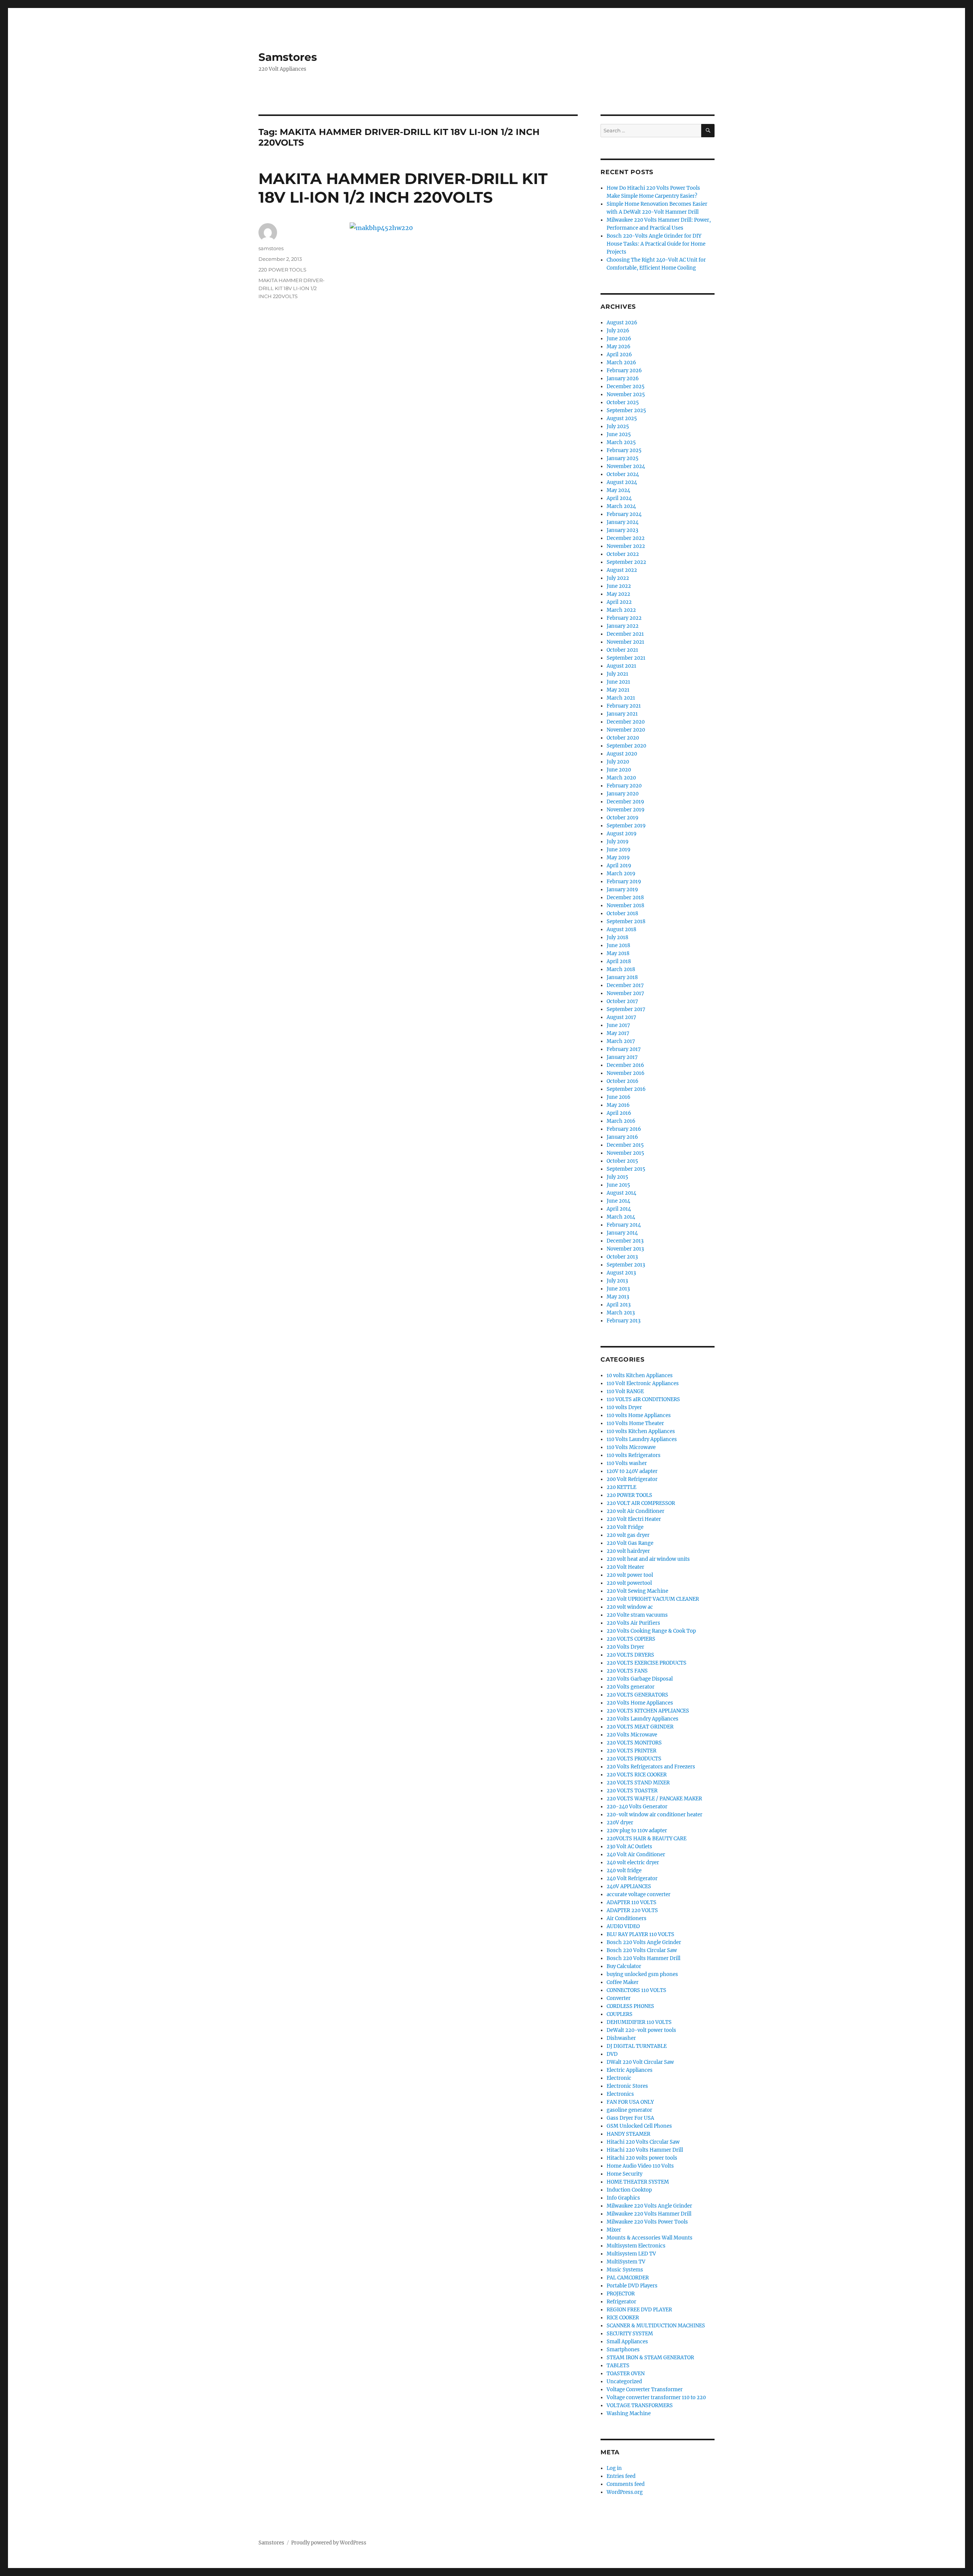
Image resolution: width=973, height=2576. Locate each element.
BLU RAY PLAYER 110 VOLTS (640, 1934)
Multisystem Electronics (636, 2246)
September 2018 (626, 921)
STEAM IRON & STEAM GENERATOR (650, 2358)
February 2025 (624, 450)
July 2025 (618, 426)
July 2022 (618, 578)
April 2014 (619, 1209)
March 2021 (621, 698)
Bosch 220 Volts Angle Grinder (644, 1942)
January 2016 (622, 1137)
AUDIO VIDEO (623, 1926)
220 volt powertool (629, 1583)
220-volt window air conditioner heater (654, 1815)
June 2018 (618, 945)
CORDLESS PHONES (630, 2006)
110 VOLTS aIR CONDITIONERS (643, 1399)
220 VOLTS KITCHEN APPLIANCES (648, 1711)
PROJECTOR (621, 2294)
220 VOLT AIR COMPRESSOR (641, 1503)
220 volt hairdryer (628, 1551)
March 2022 (621, 610)
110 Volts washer (627, 1463)
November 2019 (626, 810)
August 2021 (621, 666)
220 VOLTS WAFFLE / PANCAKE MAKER (654, 1799)
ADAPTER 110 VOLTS (631, 1902)
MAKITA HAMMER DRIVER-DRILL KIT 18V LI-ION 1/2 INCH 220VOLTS (403, 188)
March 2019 (621, 874)
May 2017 (618, 1033)
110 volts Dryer (624, 1407)
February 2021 (624, 706)
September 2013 (626, 1265)
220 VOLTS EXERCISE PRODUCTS (647, 1663)
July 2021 (617, 674)
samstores (271, 248)
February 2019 (624, 882)
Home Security (624, 2174)
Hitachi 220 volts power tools (642, 2158)
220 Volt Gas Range (630, 1543)
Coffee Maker (623, 1982)
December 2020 (626, 722)
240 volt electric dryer (633, 1863)
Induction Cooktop (629, 2190)
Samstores (288, 57)
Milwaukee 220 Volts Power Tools (647, 2222)
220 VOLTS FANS (627, 1671)
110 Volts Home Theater (635, 1423)
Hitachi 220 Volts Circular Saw (643, 2142)
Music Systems (625, 2270)
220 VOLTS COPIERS (631, 1639)
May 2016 (618, 1105)
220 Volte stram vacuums (637, 1615)
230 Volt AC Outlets (629, 1847)
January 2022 (623, 626)
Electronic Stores (627, 2086)
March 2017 (621, 1041)
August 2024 (622, 482)
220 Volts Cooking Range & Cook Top (651, 1631)
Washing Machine (629, 2413)
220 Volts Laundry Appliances (643, 1719)
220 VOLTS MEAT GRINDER (640, 1727)
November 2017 (625, 993)
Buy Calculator (624, 1966)
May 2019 (618, 858)
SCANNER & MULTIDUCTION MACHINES (656, 2326)
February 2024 (624, 514)
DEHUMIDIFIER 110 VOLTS (639, 2022)
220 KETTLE (621, 1487)
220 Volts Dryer (625, 1647)
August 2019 (622, 834)
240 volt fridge (624, 1870)
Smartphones (623, 2350)
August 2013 (621, 1273)
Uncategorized (624, 2382)
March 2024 (621, 506)
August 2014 (621, 1193)
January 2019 (622, 890)
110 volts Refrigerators (634, 1455)
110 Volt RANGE (625, 1391)
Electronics (620, 2094)
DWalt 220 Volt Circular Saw (640, 2062)
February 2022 (624, 618)
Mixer (614, 2230)
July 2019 (618, 842)
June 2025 (619, 434)
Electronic (619, 2078)
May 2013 (618, 1297)
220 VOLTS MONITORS (634, 1743)
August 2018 (621, 929)
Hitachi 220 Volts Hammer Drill (645, 2150)
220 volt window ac (630, 1607)
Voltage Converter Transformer (645, 2390)
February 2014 (624, 1225)
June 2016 (619, 1097)
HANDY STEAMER (628, 2134)
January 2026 (623, 379)
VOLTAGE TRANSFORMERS (640, 2405)
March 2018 (621, 969)
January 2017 (622, 1057)
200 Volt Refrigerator (632, 1479)
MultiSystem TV (626, 2262)
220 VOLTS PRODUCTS (634, 1759)
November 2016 (626, 1073)
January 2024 (623, 522)
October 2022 (623, 554)
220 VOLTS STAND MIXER (638, 1783)
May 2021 (618, 690)
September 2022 (626, 562)
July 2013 (617, 1281)
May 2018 (618, 953)
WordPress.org (625, 2492)
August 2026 (622, 323)
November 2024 (626, 466)
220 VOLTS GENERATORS (637, 1695)
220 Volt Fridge (625, 1527)
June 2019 (619, 850)
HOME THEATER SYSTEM (638, 2182)
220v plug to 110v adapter (637, 1831)
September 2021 (626, 658)
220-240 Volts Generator (637, 1807)
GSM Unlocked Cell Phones (639, 2126)
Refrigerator (621, 2302)
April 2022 (619, 602)
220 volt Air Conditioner (635, 1511)
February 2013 (624, 1321)
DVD (612, 2054)
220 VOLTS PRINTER (631, 1751)
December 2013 (625, 1241)
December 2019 (625, 802)
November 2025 (626, 394)
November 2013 (625, 1249)
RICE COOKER (623, 2318)
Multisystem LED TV (631, 2254)
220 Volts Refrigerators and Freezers (651, 1767)
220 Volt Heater (625, 1567)
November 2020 (626, 730)
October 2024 (623, 474)
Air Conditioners (627, 1918)
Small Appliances (627, 2342)
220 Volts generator (631, 1687)
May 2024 (618, 490)
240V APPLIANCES (629, 1886)
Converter (619, 1998)
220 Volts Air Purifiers (633, 1623)
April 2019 (619, 866)
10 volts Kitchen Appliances (640, 1375)
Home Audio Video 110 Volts (640, 2166)
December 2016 (625, 1065)
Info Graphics (623, 2198)
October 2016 (623, 1081)
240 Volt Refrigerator (632, 1878)
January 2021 (622, 714)
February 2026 (624, 371)
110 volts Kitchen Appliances (641, 1431)
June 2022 (619, 586)
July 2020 (618, 762)
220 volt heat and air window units (648, 1559)
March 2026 (621, 363)
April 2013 (619, 1305)
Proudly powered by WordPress (329, 2543)
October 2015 (622, 1161)
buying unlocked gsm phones (642, 1974)
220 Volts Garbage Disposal (640, 1679)
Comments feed (626, 2484)
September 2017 (626, 1009)
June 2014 (618, 1201)
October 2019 (623, 818)
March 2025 (621, 442)
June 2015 (618, 1185)
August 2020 (622, 754)
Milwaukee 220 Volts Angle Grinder (649, 2206)
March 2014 (621, 1217)
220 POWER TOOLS (282, 270)
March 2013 (621, 1313)
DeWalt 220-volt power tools (641, 2030)
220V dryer (620, 1823)
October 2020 (623, 738)
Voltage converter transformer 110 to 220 (656, 2397)
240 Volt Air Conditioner (636, 1855)
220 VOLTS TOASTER (632, 1791)
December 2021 (625, 634)
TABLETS (618, 2366)
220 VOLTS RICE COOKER (637, 1775)
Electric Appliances (630, 2070)
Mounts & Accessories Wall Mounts (650, 2238)
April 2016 (619, 1113)
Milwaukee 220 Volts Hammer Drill (649, 2214)
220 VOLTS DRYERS (630, 1655)
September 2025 (626, 410)
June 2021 (618, 682)
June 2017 (618, 1025)
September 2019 (626, 826)
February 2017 (624, 1049)
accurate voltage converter (639, 1894)
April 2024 (619, 498)
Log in (614, 2468)
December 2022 (626, 538)
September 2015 (626, 1169)
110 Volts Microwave (631, 1447)
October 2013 (622, 1257)
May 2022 (618, 594)
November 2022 (626, 546)
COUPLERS (620, 2014)
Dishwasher (621, 2038)
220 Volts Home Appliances (640, 1703)
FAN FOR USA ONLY (630, 2102)
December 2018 (625, 898)
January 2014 (622, 1233)
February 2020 (624, 786)
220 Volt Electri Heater (634, 1519)
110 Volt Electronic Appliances (643, 1383)
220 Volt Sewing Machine (637, 1591)
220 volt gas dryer (628, 1535)
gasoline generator (629, 2110)
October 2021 (622, 650)
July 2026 (618, 331)
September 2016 (626, 1089)
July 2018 (617, 937)
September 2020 (626, 746)
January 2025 (623, 458)
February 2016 (624, 1129)
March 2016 (621, 1121)
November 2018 (625, 905)
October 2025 (623, 402)
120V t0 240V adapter (632, 1471)
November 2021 (625, 642)
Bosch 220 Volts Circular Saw (642, 1950)
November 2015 (625, 1153)
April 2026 (619, 355)
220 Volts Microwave (632, 1735)
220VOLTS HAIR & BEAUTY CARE (647, 1839)
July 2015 (617, 1177)
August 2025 (622, 418)
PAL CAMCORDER (628, 2278)
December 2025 (626, 386)
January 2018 (622, 977)
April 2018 (619, 961)
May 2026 (619, 347)
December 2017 (625, 985)
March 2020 (621, 778)
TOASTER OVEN (626, 2374)
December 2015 (625, 1145)
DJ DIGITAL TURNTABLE (637, 2046)
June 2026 (619, 339)
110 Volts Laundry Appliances (642, 1439)
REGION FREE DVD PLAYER (639, 2310)
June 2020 (619, 770)
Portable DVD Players (632, 2286)
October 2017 (622, 1001)
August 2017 (621, 1017)
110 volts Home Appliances (639, 1415)
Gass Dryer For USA (630, 2118)
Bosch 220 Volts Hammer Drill (643, 1958)
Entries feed (621, 2476)
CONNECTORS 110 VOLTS (636, 1990)
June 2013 (618, 1289)
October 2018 (622, 913)
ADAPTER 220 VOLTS (632, 1910)
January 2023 (622, 530)
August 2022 (622, 570)
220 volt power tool (630, 1575)
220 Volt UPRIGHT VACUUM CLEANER (653, 1599)
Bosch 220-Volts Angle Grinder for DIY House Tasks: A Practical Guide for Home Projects (656, 244)
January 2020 (623, 794)
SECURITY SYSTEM (630, 2334)
